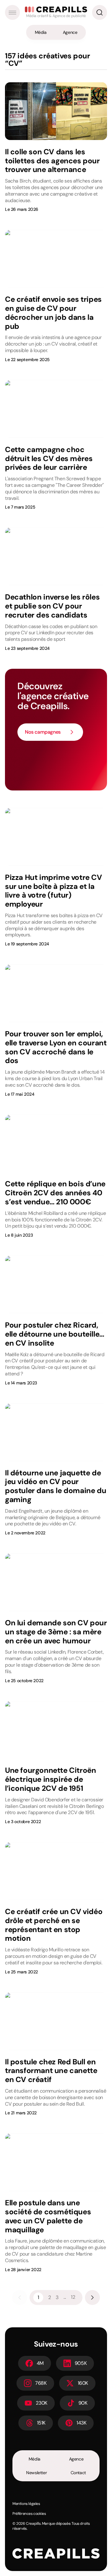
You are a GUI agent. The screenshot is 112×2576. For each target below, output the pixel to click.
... (65, 2297)
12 (73, 2297)
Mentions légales (26, 2504)
